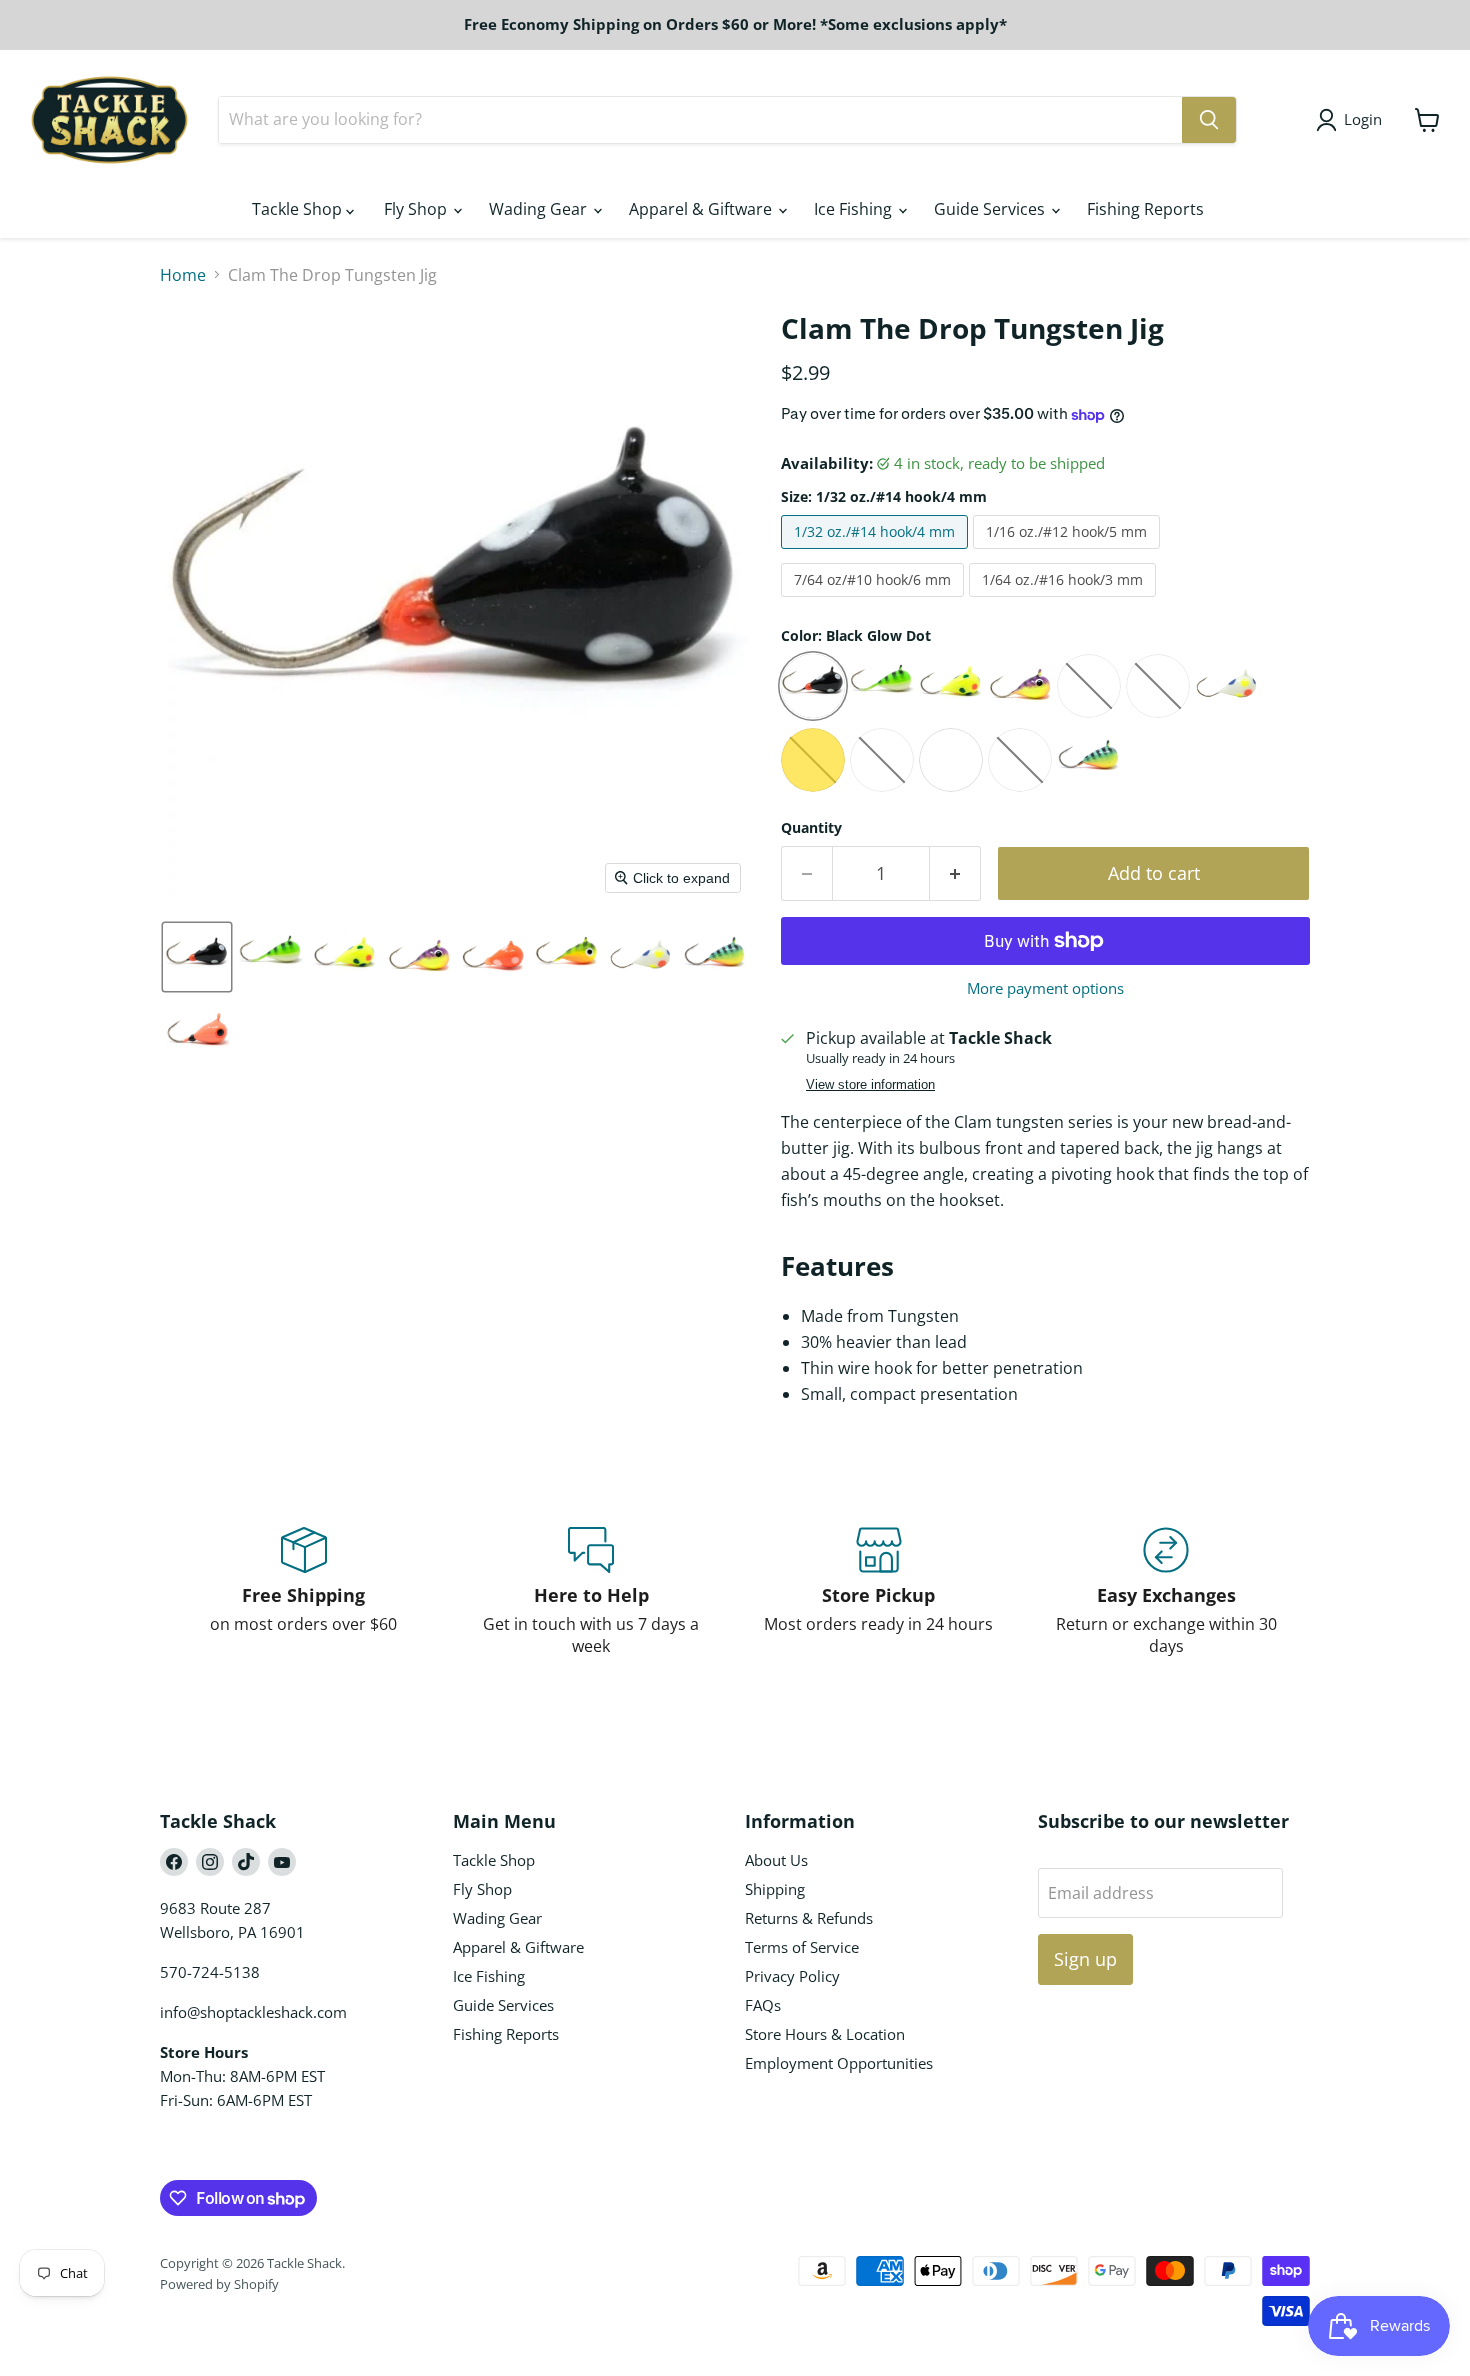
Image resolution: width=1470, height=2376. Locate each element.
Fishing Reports (1145, 209)
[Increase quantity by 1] (955, 873)
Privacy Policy (792, 1976)
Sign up (1085, 1959)
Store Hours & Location (825, 2034)
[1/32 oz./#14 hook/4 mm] (877, 553)
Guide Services (991, 209)
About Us (776, 1860)
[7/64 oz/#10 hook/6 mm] (875, 601)
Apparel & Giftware (702, 209)
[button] (197, 957)
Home (183, 275)
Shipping (775, 1889)
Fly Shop (417, 209)
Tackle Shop (299, 209)
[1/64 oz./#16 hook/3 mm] (1065, 601)
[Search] (1209, 120)
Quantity (811, 828)
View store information (870, 1085)
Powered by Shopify (219, 2284)
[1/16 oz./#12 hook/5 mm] (1069, 553)
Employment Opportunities (839, 2063)
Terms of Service (802, 1947)
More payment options (1045, 988)
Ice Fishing (855, 209)
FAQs (763, 2005)
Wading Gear (540, 209)
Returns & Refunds (809, 1918)
